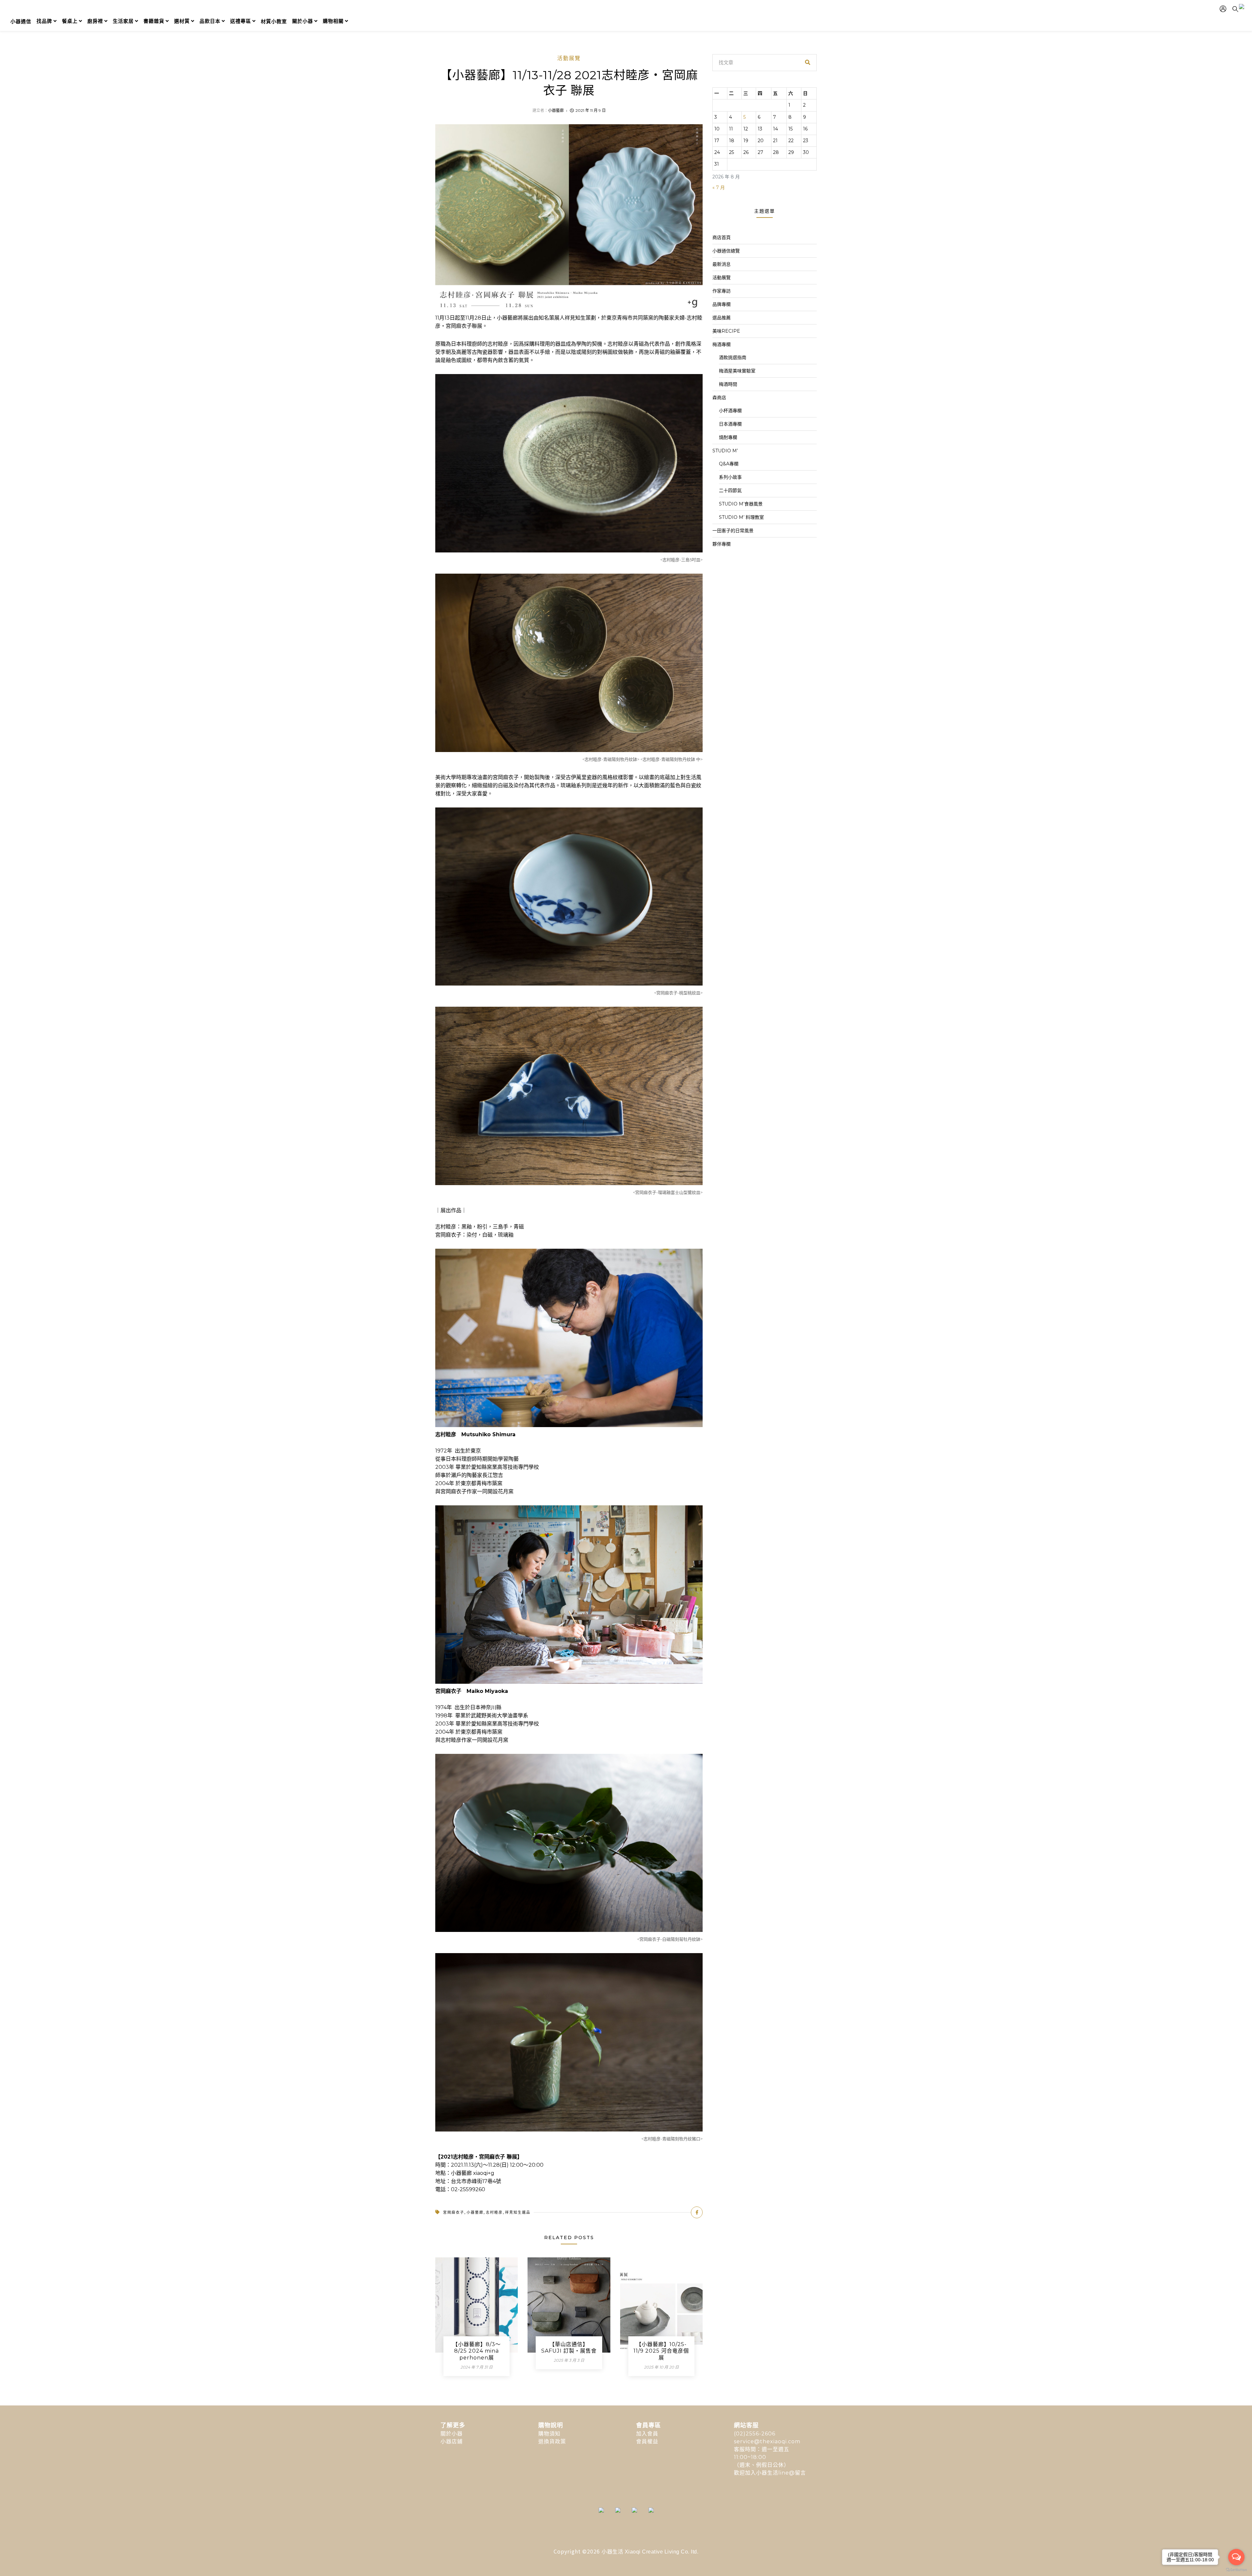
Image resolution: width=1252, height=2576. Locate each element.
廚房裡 (95, 21)
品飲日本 (210, 21)
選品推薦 (722, 318)
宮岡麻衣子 (454, 2212)
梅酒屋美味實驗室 (737, 371)
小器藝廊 (556, 110)
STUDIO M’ (725, 451)
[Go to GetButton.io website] (1236, 2569)
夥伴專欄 (722, 544)
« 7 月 (719, 188)
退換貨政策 (552, 2441)
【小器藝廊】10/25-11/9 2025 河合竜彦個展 (661, 2351)
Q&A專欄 (729, 464)
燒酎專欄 (728, 437)
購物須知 (549, 2434)
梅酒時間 (728, 384)
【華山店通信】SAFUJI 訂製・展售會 (569, 2348)
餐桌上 (70, 21)
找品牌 (44, 21)
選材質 (182, 21)
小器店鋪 (452, 2441)
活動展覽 (569, 58)
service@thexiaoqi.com (767, 2441)
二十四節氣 (730, 490)
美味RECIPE (726, 331)
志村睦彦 (494, 2212)
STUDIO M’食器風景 (741, 504)
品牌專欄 (722, 304)
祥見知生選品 (518, 2212)
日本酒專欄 (730, 424)
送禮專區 (241, 21)
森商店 (719, 398)
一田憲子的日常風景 (733, 531)
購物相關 (333, 21)
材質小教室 (274, 21)
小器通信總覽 (726, 251)
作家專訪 (722, 291)
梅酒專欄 (722, 344)
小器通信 (21, 21)
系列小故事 (730, 477)
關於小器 (303, 21)
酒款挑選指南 (733, 357)
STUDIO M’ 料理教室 (741, 517)
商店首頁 (722, 237)
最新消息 (722, 264)
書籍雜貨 (154, 21)
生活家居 (123, 21)
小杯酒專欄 (730, 411)
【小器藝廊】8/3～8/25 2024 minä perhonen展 (477, 2351)
